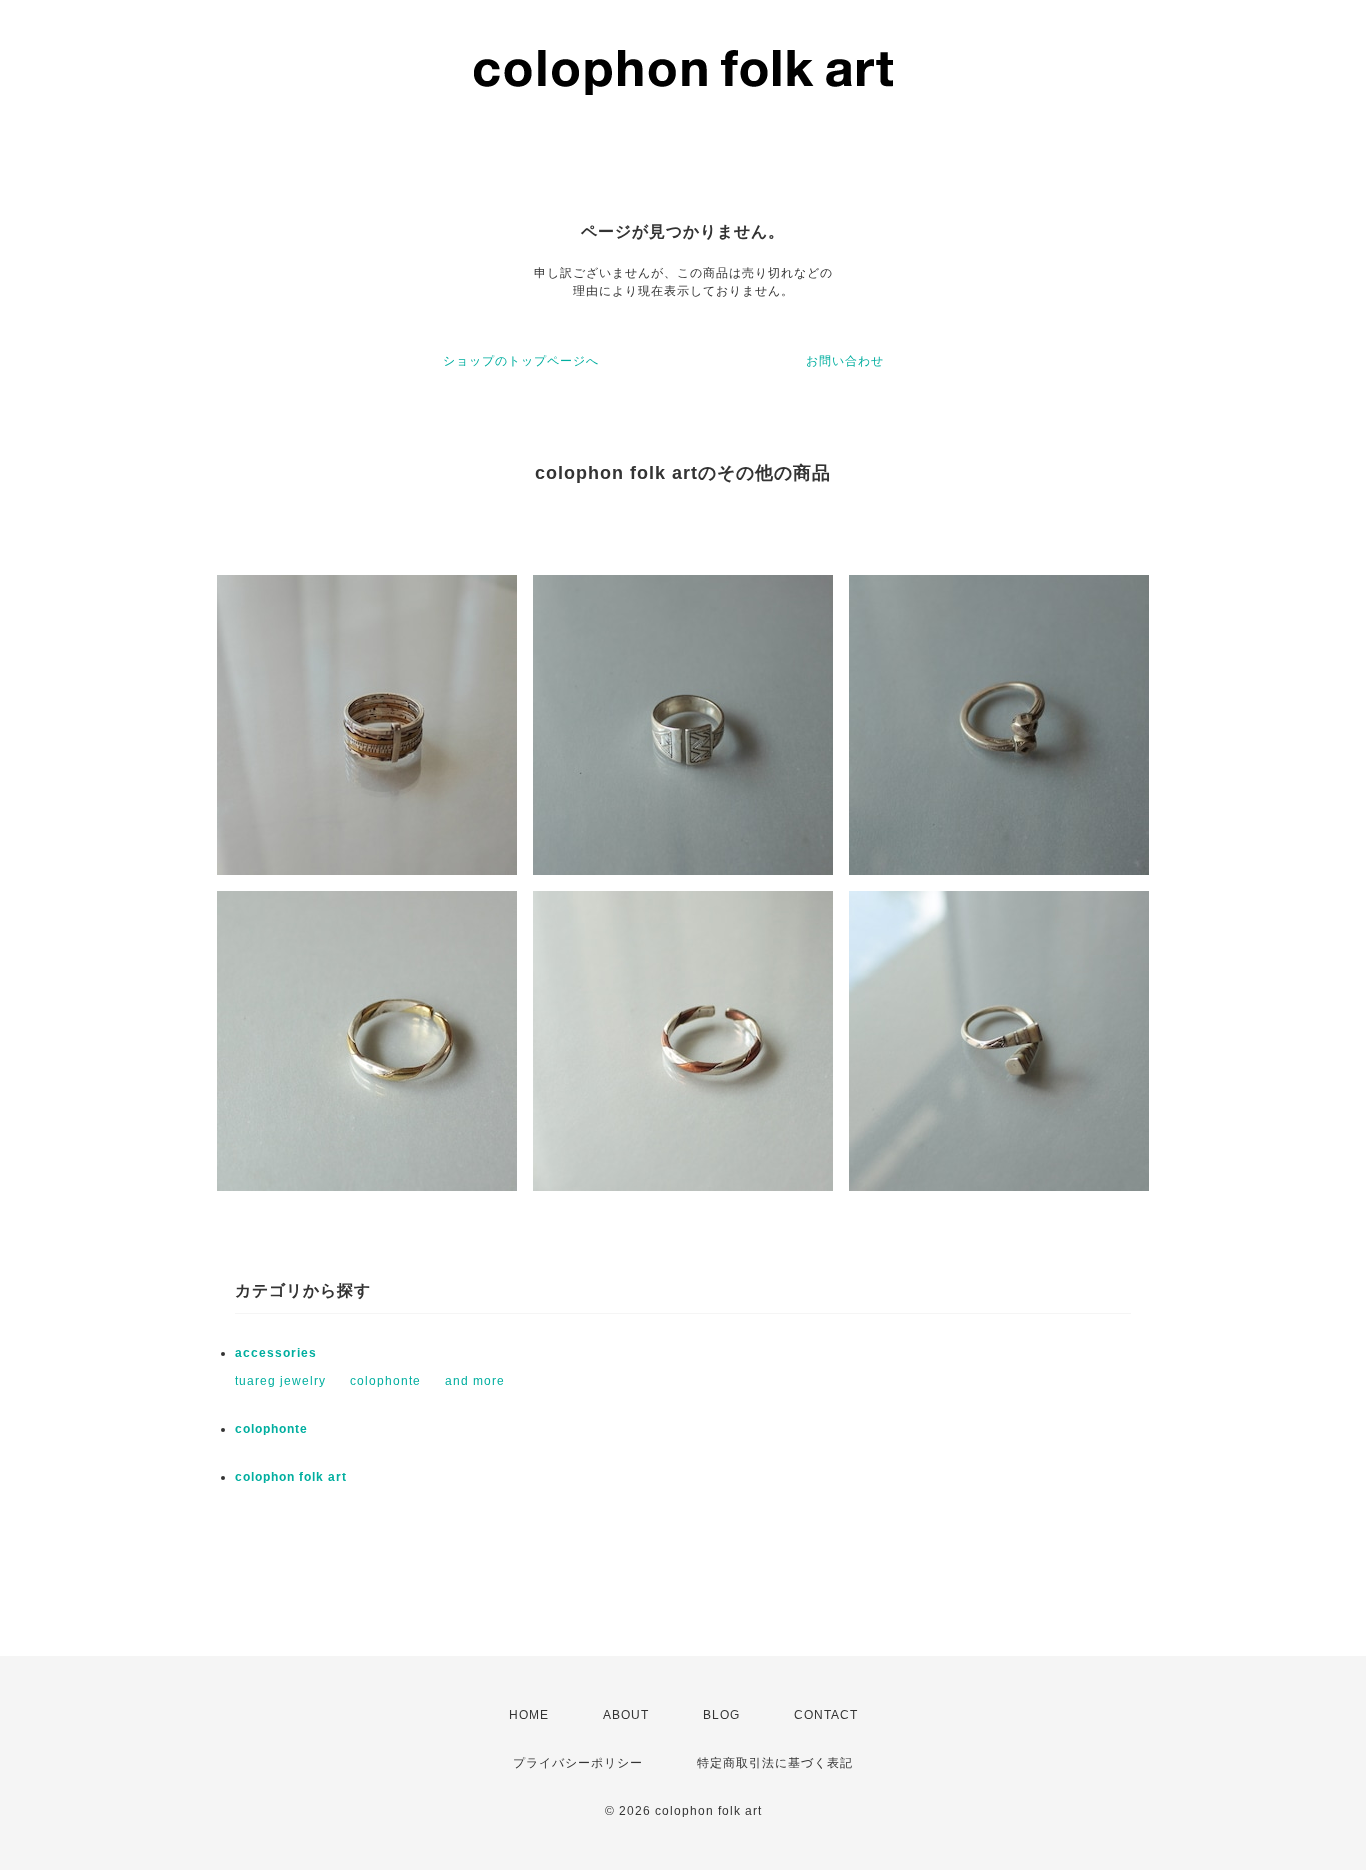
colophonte (385, 1381)
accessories (276, 1353)
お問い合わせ (845, 361)
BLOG (721, 1715)
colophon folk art (291, 1477)
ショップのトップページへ (521, 361)
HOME (529, 1715)
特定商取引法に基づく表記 (775, 1763)
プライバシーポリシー (578, 1763)
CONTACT (826, 1715)
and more (475, 1381)
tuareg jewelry (280, 1381)
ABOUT (626, 1715)
